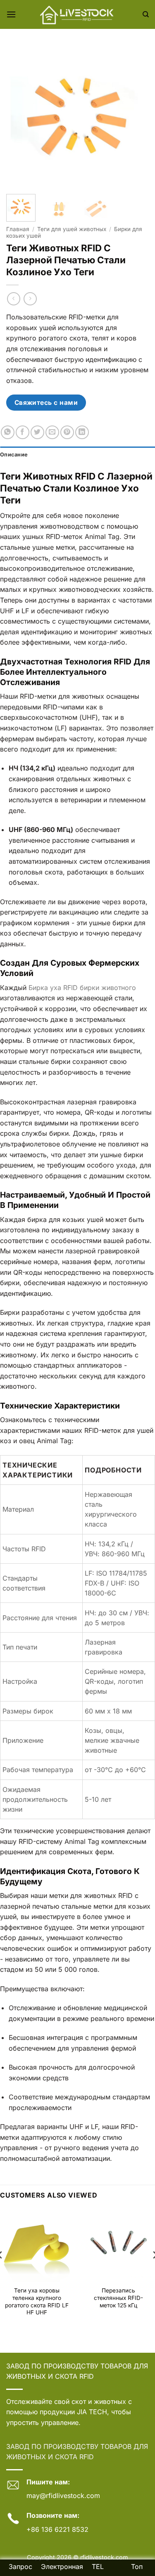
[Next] (136, 117)
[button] (11, 14)
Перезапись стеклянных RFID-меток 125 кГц (118, 2298)
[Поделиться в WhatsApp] (8, 432)
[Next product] (13, 299)
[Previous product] (30, 299)
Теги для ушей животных (72, 229)
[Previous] (19, 117)
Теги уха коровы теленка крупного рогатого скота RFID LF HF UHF (37, 2301)
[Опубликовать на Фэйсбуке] (23, 432)
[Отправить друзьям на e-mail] (52, 432)
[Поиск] (146, 14)
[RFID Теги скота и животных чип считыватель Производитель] (78, 14)
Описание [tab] (14, 455)
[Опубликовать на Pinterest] (67, 432)
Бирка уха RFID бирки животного (82, 988)
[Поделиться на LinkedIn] (82, 432)
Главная (18, 229)
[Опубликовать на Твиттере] (37, 432)
